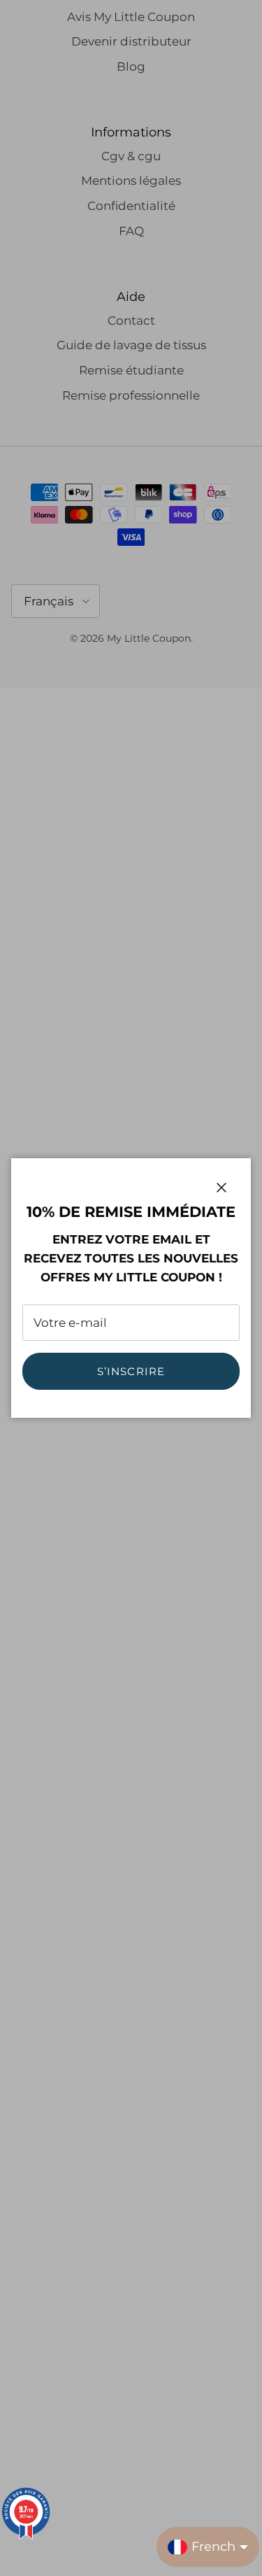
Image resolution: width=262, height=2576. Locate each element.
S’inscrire (131, 1371)
